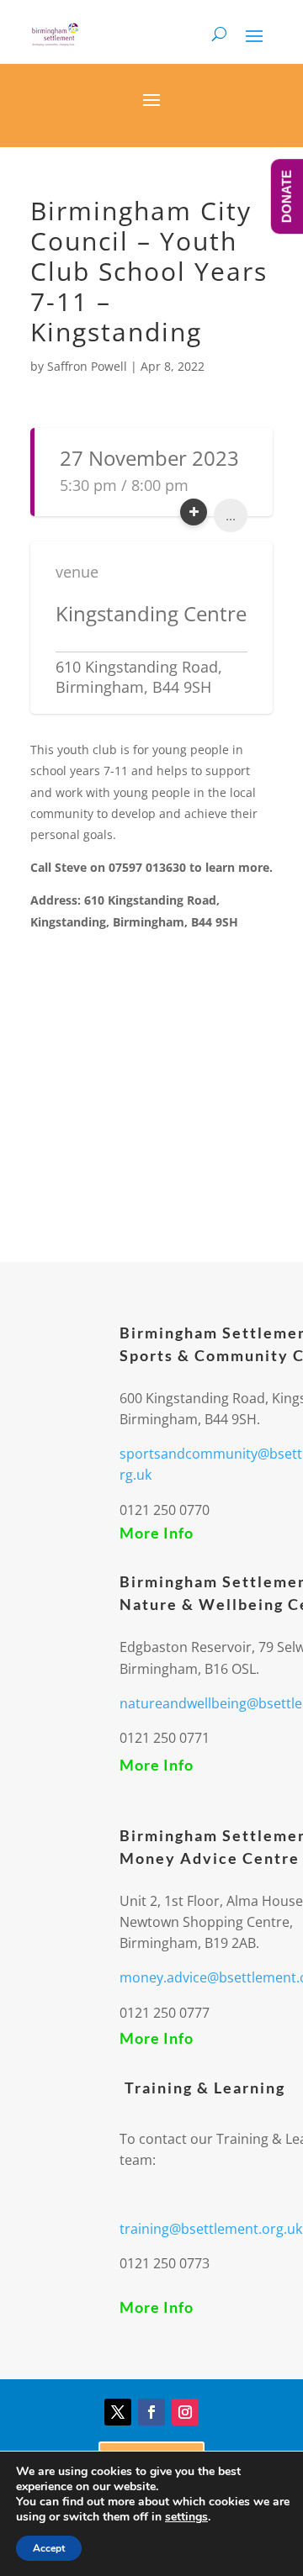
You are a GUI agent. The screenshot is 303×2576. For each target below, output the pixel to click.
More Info (157, 1533)
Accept (49, 2548)
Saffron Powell (87, 366)
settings (186, 2517)
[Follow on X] (118, 2412)
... (231, 515)
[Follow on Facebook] (151, 2412)
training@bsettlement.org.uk (211, 2229)
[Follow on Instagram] (185, 2412)
